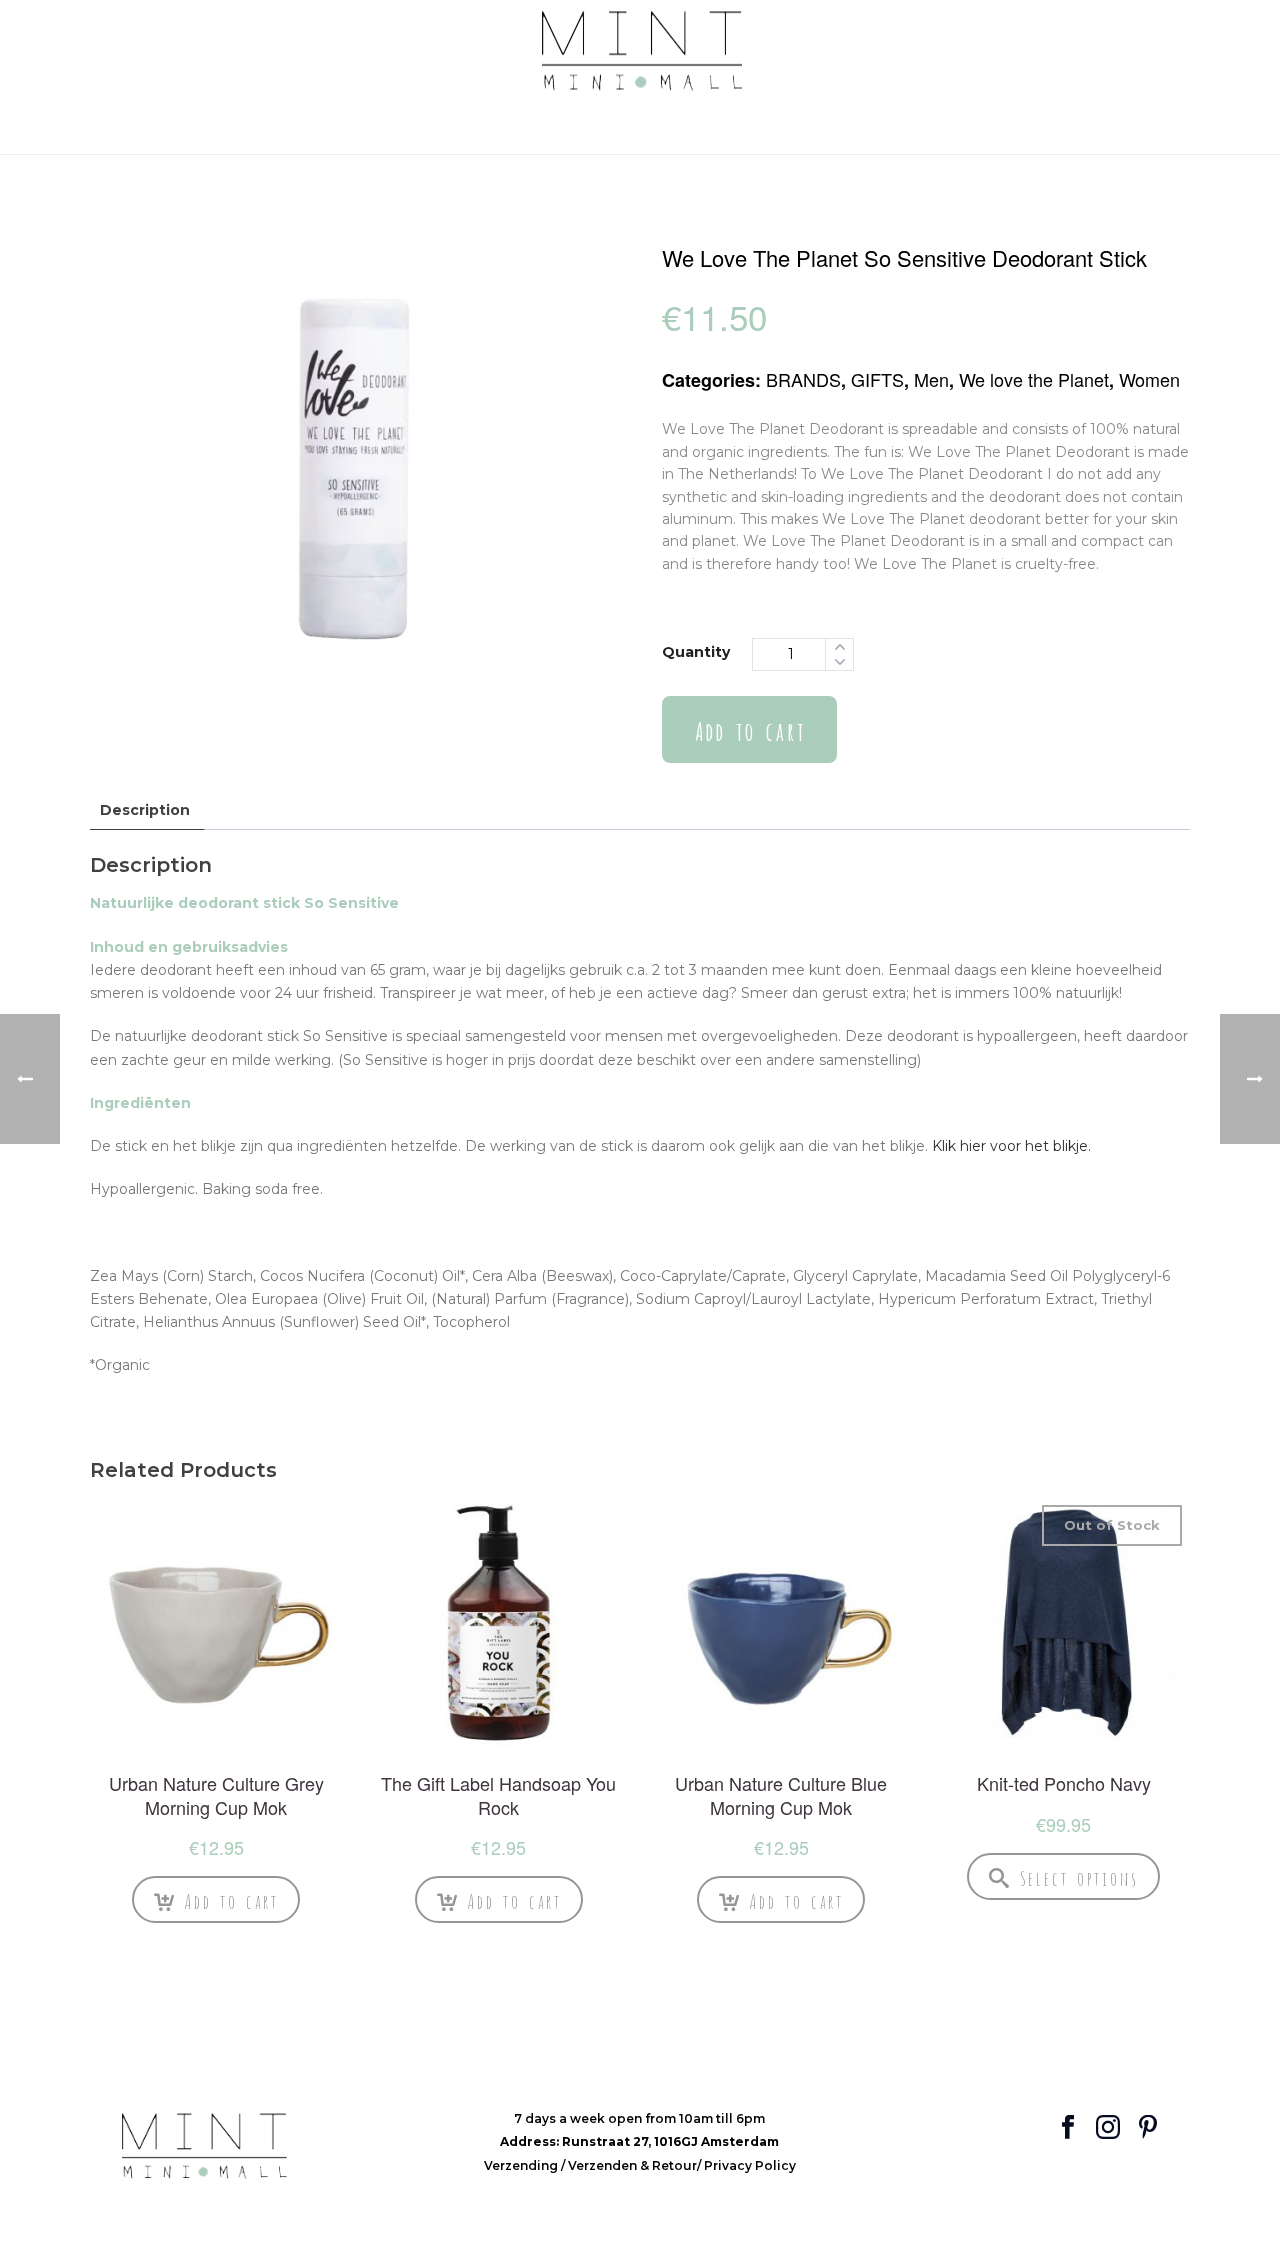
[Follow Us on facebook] (1068, 2128)
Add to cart (749, 729)
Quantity (696, 652)
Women (1149, 379)
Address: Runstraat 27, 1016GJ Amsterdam (639, 2141)
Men (931, 379)
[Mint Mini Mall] (640, 51)
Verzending (522, 2165)
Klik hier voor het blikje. (1011, 1146)
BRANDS (803, 379)
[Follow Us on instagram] (1108, 2128)
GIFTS (877, 379)
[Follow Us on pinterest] (1148, 2128)
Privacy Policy (750, 2165)
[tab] (145, 810)
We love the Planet (1034, 379)
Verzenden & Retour (632, 2165)
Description (145, 810)
